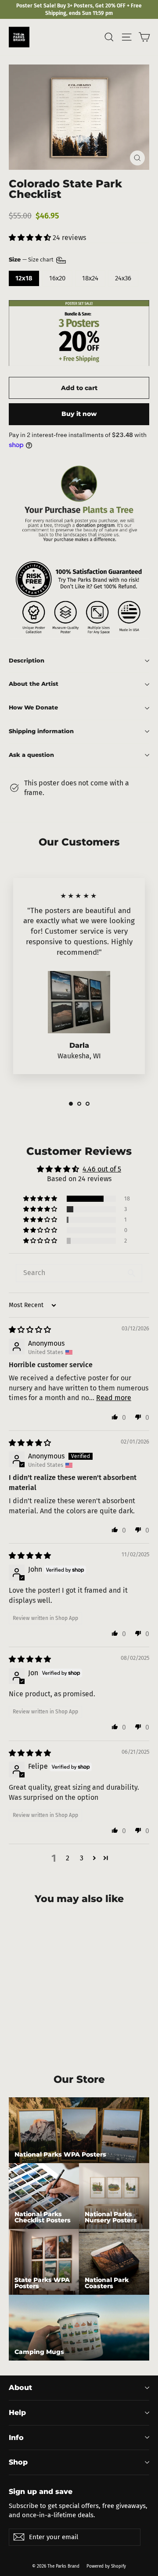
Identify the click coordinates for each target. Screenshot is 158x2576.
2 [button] (68, 1858)
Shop (18, 2462)
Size (32, 260)
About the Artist (34, 684)
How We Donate (33, 708)
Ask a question (31, 755)
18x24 (90, 278)
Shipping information (41, 731)
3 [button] (82, 1858)
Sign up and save (41, 2491)
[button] (31, 238)
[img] (30, 1330)
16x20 (57, 278)
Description (27, 661)
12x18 (24, 278)
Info (16, 2438)
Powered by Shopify (106, 2566)
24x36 (123, 278)
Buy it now (79, 414)
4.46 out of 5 (102, 1169)
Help (17, 2413)
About (20, 2388)
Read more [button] (114, 1398)
